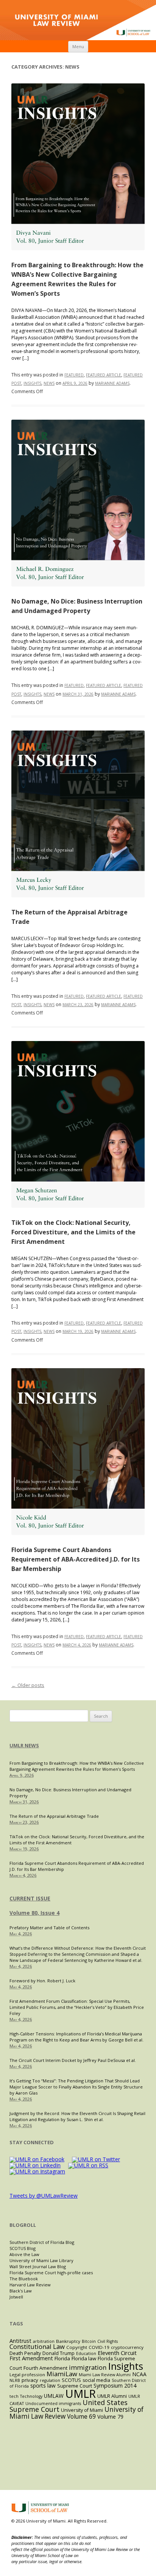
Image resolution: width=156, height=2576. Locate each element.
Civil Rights (108, 2341)
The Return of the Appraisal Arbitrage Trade (54, 1816)
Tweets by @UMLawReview (44, 2196)
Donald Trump (58, 2353)
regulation (50, 2380)
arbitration (44, 2341)
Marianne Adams (112, 383)
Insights (32, 383)
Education (86, 2353)
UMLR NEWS (24, 1745)
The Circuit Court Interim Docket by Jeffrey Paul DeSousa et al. (73, 2060)
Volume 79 (110, 2417)
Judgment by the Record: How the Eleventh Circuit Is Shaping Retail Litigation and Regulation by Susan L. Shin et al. (77, 2116)
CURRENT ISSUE (30, 1898)
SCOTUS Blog (23, 2248)
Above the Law (24, 2254)
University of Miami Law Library (41, 2260)
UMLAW (54, 2396)
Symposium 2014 (115, 2386)
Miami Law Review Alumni (105, 2375)
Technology (31, 2396)
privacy (30, 2380)
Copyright (77, 2347)
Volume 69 (81, 2417)
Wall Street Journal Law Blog (38, 2266)
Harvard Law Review (30, 2285)
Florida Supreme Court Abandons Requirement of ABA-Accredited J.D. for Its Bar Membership (76, 1559)
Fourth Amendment (45, 2368)
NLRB (15, 2380)
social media (96, 2380)
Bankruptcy (68, 2341)
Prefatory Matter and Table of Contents (49, 1928)
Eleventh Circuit (117, 2353)
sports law (43, 2386)
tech (14, 2396)
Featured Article (104, 375)
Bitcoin (89, 2341)
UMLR (80, 2394)
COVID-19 (99, 2347)
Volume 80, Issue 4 (34, 1913)
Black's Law (21, 2291)
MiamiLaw (62, 2374)
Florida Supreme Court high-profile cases (51, 2273)
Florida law (84, 2358)
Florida (62, 2358)
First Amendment (31, 2358)
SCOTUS (71, 2380)
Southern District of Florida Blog (42, 2242)
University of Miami (82, 2410)
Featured (74, 375)
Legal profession (27, 2375)
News (49, 383)
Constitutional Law (37, 2346)
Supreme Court (75, 2386)
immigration (88, 2367)
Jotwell (16, 2297)
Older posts (28, 1685)
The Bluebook (24, 2279)
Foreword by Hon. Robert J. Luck (42, 1981)
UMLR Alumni (112, 2396)
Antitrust (20, 2341)
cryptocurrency (127, 2347)
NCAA (139, 2374)
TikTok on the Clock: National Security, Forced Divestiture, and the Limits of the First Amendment (73, 1232)
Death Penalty (25, 2353)
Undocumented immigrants (53, 2404)
